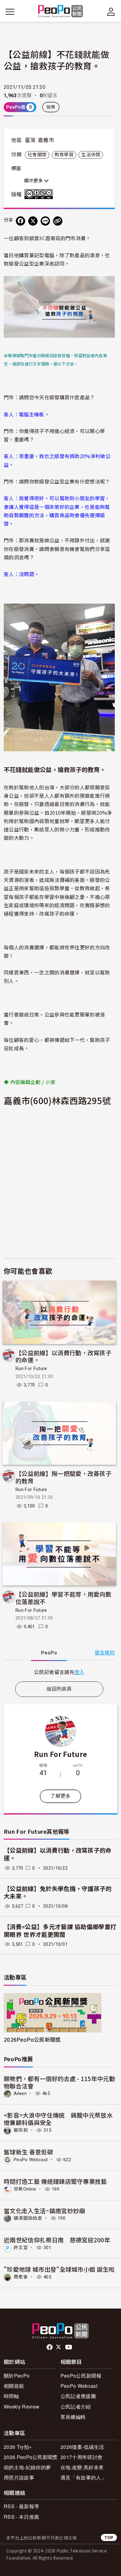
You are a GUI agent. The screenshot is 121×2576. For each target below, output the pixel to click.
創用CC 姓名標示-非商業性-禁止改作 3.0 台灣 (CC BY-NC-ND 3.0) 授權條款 (40, 194)
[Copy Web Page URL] (58, 221)
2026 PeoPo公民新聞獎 (31, 2457)
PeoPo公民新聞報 (81, 2376)
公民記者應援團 (78, 2396)
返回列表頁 (59, 1689)
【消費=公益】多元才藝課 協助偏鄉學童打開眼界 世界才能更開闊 (60, 1931)
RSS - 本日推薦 (21, 2517)
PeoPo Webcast (31, 2160)
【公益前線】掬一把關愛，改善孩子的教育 (63, 1477)
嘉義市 (46, 140)
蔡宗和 (21, 2130)
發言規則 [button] (105, 1653)
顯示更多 (34, 181)
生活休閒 (91, 155)
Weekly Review (22, 2407)
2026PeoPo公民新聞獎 (32, 2039)
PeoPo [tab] (49, 1653)
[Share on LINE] (45, 221)
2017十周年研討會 (81, 2457)
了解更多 (60, 1796)
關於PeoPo (17, 2376)
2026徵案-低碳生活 (82, 2447)
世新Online (25, 2189)
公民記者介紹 (76, 2407)
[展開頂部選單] (111, 12)
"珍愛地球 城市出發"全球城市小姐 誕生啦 (59, 2269)
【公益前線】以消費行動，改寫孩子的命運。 (63, 1356)
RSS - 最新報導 (21, 2506)
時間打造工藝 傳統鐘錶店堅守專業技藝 (55, 2181)
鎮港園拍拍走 (28, 2218)
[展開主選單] (10, 12)
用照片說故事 (19, 2477)
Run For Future (31, 1368)
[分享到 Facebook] (20, 221)
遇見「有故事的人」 (83, 2477)
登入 (80, 1672)
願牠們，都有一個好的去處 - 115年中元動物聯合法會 (59, 2082)
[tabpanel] (59, 1672)
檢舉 (51, 107)
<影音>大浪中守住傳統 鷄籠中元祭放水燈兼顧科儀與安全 (58, 2119)
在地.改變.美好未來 (82, 2467)
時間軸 (11, 2396)
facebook (50, 2347)
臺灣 (30, 140)
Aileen (20, 2093)
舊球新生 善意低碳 (28, 2152)
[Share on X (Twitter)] (33, 221)
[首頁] (61, 12)
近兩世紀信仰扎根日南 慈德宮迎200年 (57, 2240)
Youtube (69, 2347)
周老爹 (21, 2277)
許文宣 (21, 2248)
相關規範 (14, 2386)
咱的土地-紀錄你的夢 (27, 2467)
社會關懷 (37, 155)
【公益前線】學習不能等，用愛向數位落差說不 (63, 1598)
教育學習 (64, 155)
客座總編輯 (73, 2417)
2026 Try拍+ (18, 2447)
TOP (109, 2537)
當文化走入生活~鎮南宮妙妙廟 (44, 2211)
